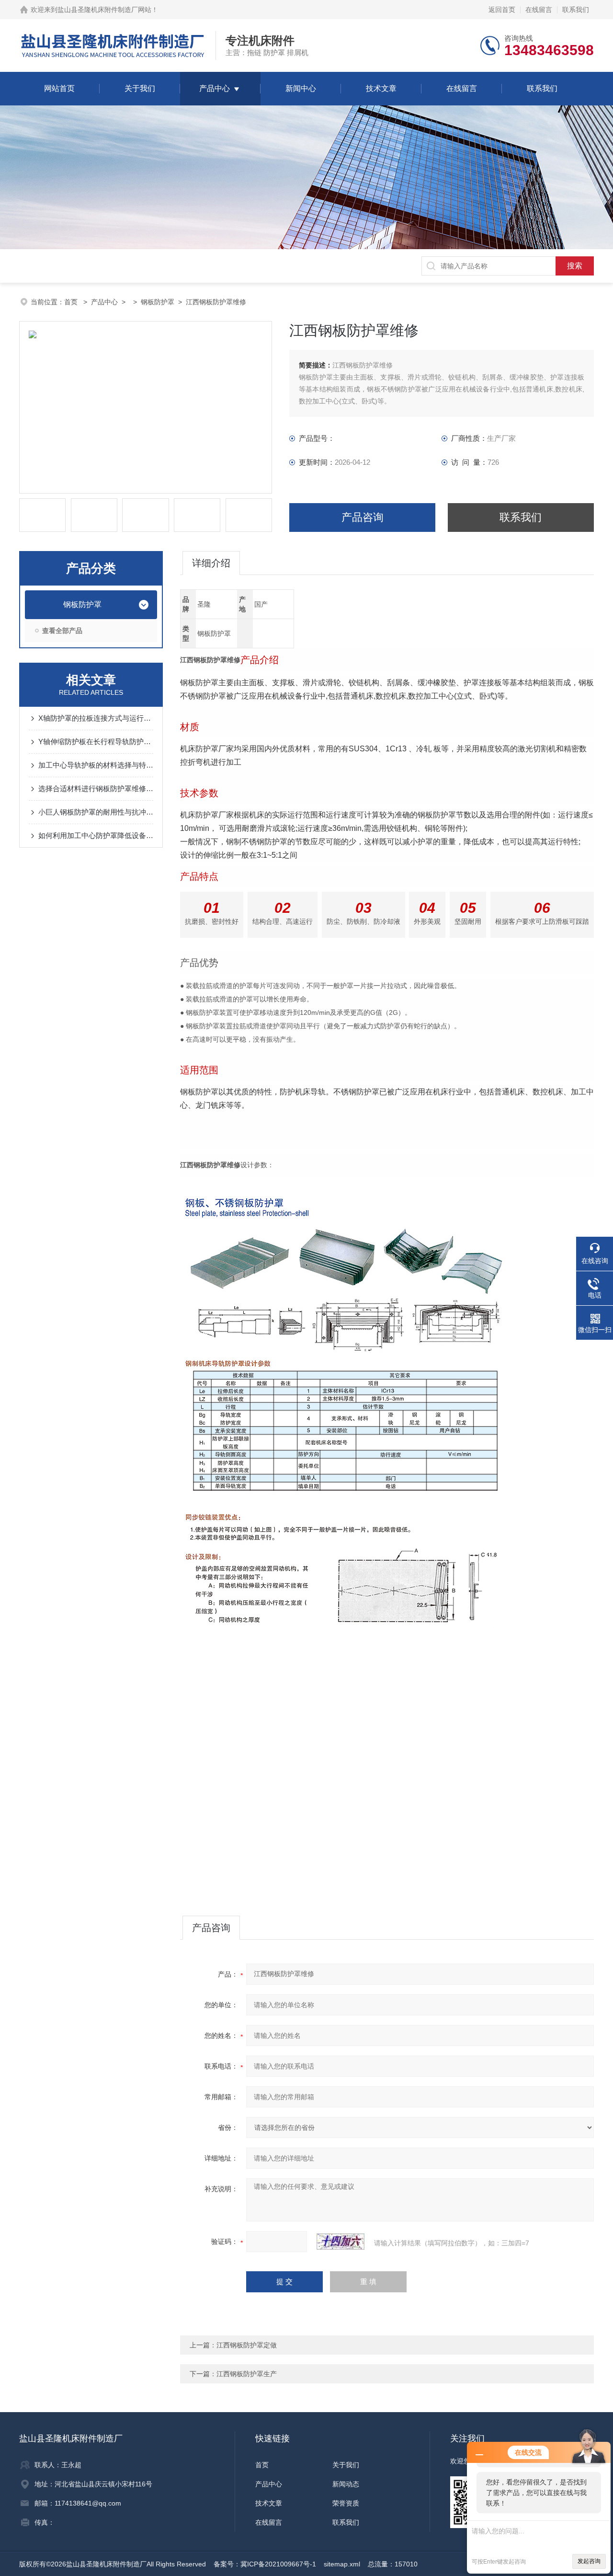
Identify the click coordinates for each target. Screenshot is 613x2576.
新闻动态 (346, 2484)
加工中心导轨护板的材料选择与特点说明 (96, 765)
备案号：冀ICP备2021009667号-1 (265, 2564)
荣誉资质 (346, 2503)
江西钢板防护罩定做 (247, 2345)
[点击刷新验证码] (341, 2242)
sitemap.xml (342, 2564)
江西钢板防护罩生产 (247, 2374)
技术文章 (381, 88)
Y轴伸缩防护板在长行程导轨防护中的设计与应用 (96, 742)
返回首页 (502, 10)
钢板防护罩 (158, 302)
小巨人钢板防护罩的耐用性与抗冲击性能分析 (96, 812)
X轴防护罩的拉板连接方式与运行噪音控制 (96, 718)
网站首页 (59, 88)
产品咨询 (363, 517)
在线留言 (539, 10)
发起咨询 (589, 2561)
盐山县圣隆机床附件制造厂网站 (104, 10)
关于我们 (140, 88)
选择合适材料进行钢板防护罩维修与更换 (96, 788)
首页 (72, 302)
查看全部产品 (62, 631)
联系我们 (576, 10)
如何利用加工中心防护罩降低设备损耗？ (96, 835)
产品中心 (215, 88)
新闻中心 (301, 88)
